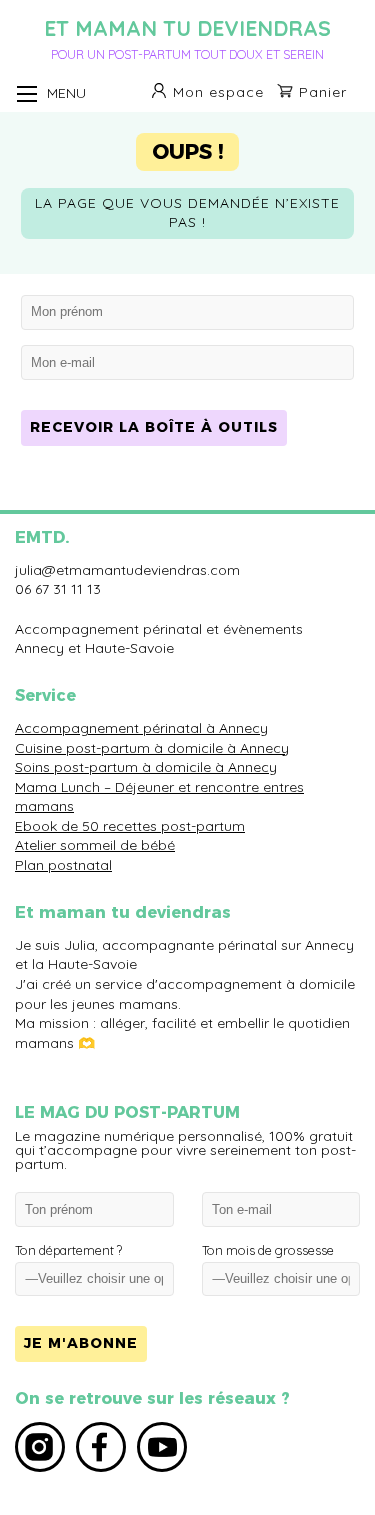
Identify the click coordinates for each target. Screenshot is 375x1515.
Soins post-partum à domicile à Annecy (146, 767)
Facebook (101, 1447)
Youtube (162, 1447)
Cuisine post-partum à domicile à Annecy (152, 748)
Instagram (40, 1447)
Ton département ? (68, 1250)
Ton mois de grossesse (268, 1250)
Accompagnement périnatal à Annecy (141, 728)
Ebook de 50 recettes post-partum (130, 826)
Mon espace (218, 92)
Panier (323, 92)
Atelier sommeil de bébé (95, 845)
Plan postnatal (63, 865)
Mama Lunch (57, 787)
